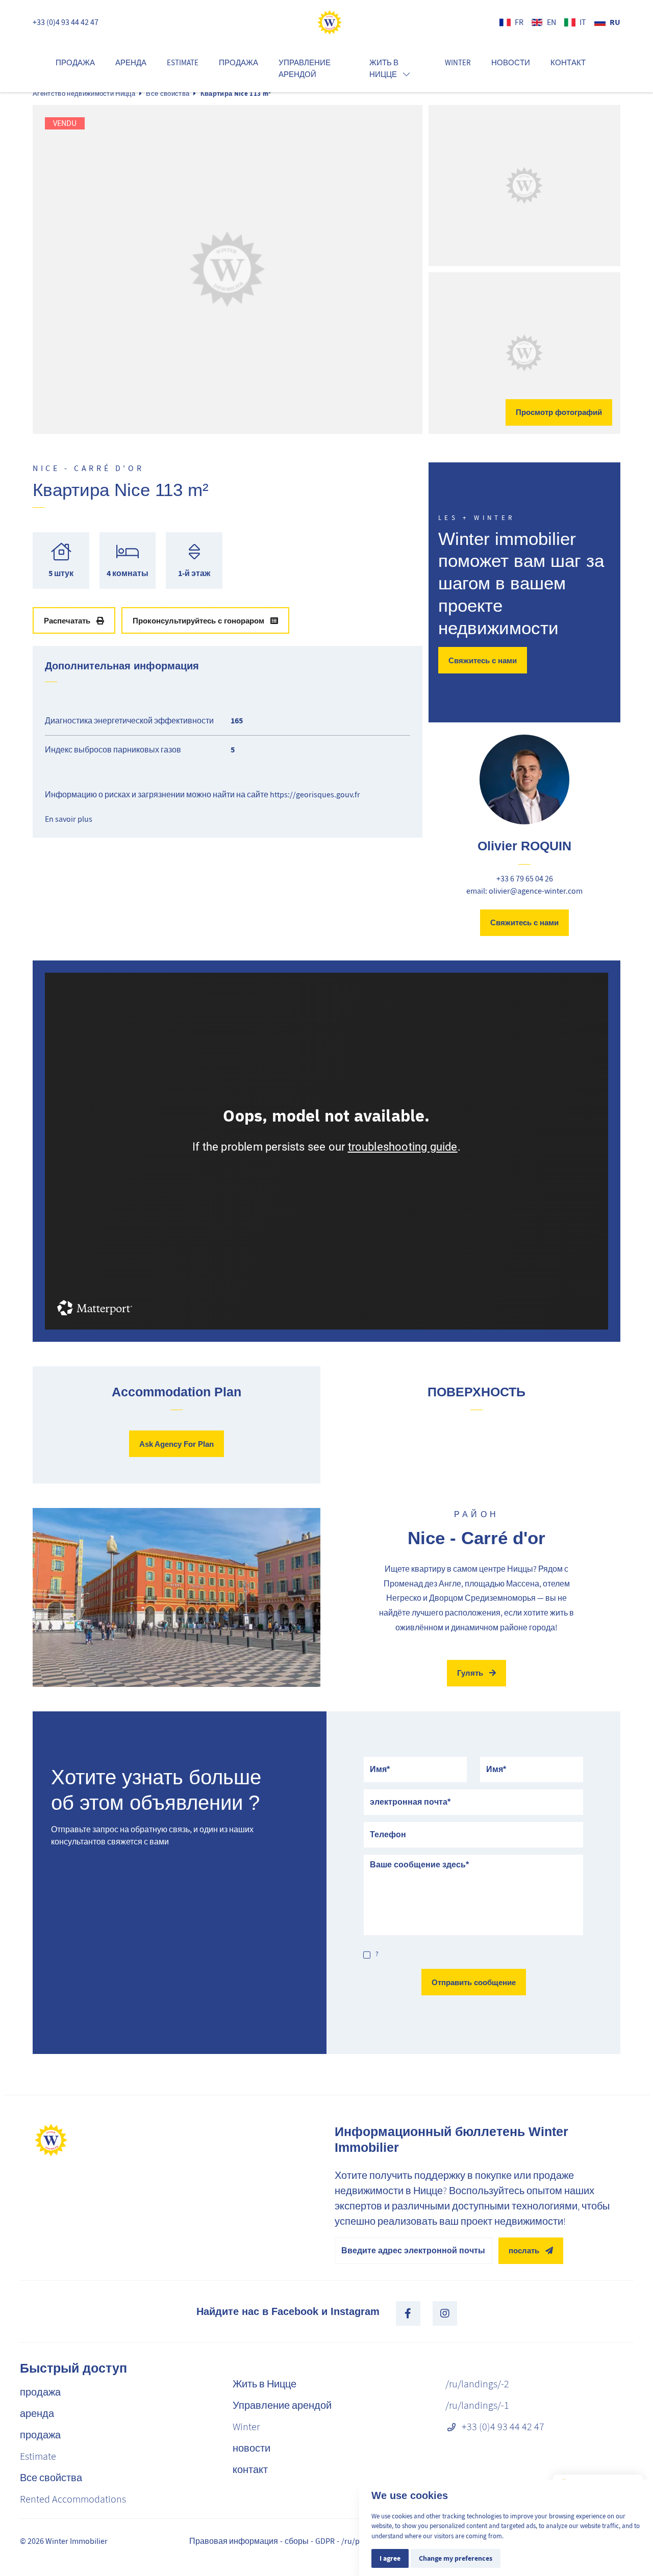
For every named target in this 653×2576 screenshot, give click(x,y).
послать (524, 2250)
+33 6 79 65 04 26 (525, 879)
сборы (297, 2541)
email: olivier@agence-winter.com (524, 891)
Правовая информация (234, 2541)
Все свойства (168, 94)
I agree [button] (390, 2558)
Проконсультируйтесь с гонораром (198, 621)
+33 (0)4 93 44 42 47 (66, 22)
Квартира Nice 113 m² (236, 94)
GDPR (325, 2541)
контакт (568, 63)
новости (511, 63)
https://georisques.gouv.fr (315, 795)
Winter (458, 63)
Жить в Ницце (265, 2384)
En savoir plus (69, 819)
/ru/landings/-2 (477, 2384)
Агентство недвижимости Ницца (84, 94)
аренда (131, 63)
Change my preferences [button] (456, 2558)
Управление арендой (305, 69)
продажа (75, 63)
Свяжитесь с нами (483, 660)
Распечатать (67, 621)
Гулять (470, 1673)
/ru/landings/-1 (477, 2405)
